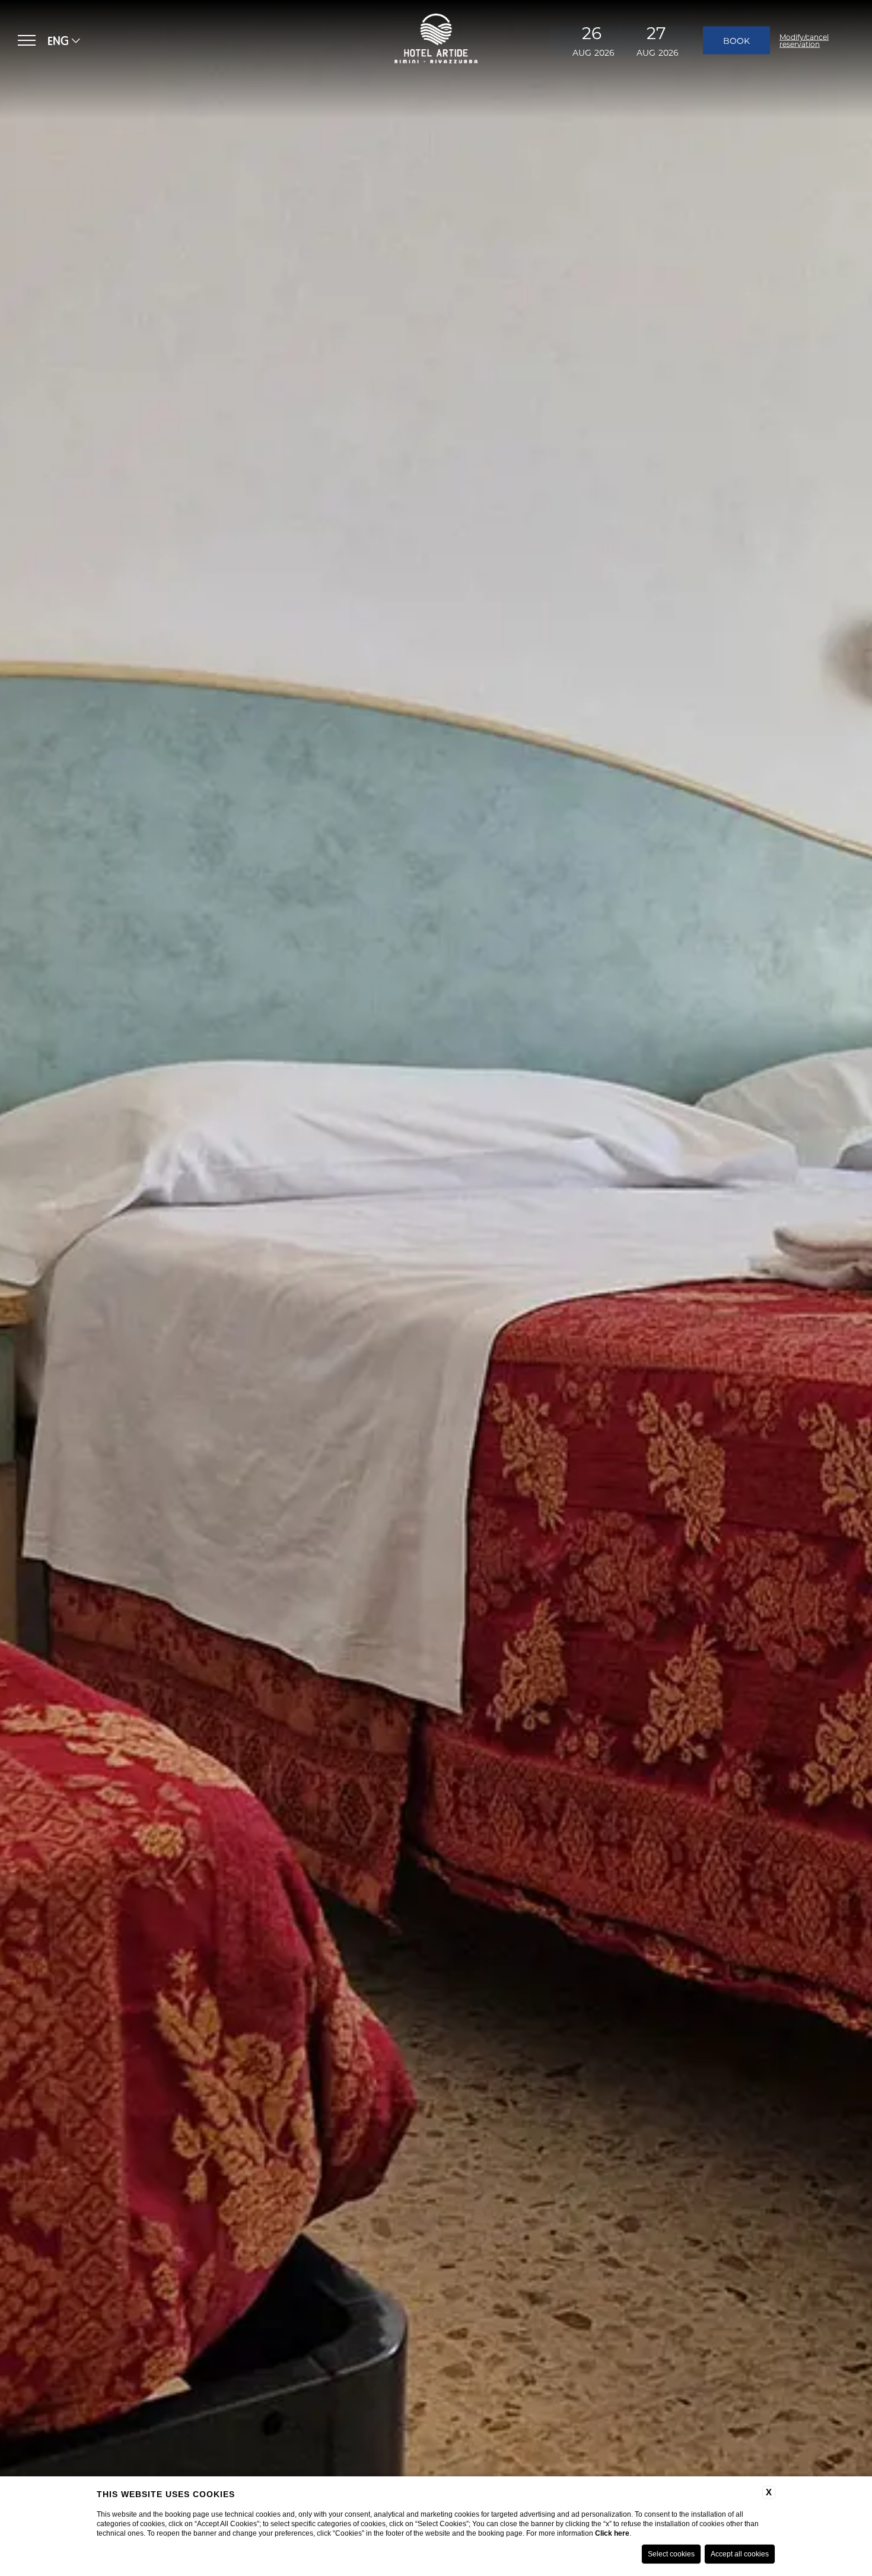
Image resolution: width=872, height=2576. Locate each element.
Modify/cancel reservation (804, 40)
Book (736, 40)
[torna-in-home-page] (436, 40)
